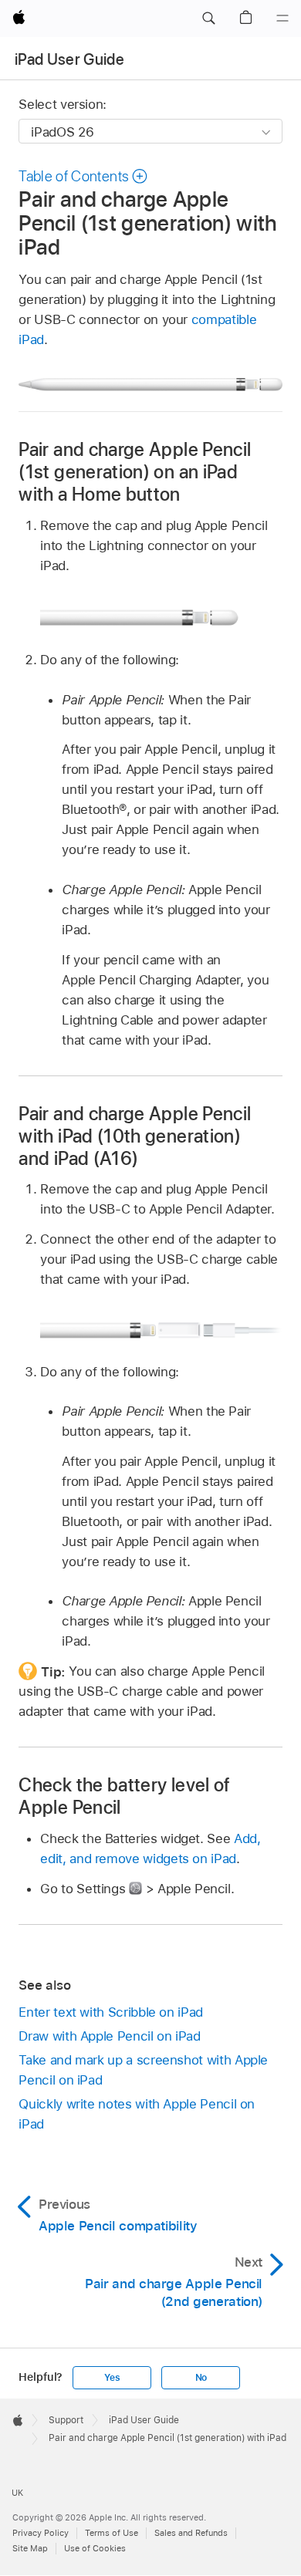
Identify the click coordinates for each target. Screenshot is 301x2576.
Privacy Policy (41, 2533)
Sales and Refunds (191, 2533)
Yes (112, 2378)
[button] (208, 19)
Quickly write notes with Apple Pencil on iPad (137, 2114)
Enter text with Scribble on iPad (111, 2012)
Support (66, 2420)
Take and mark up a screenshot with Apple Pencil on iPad (143, 2070)
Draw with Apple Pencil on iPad (109, 2036)
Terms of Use (112, 2533)
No (201, 2378)
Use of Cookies (95, 2548)
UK (17, 2493)
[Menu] (282, 19)
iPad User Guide (69, 59)
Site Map (30, 2548)
